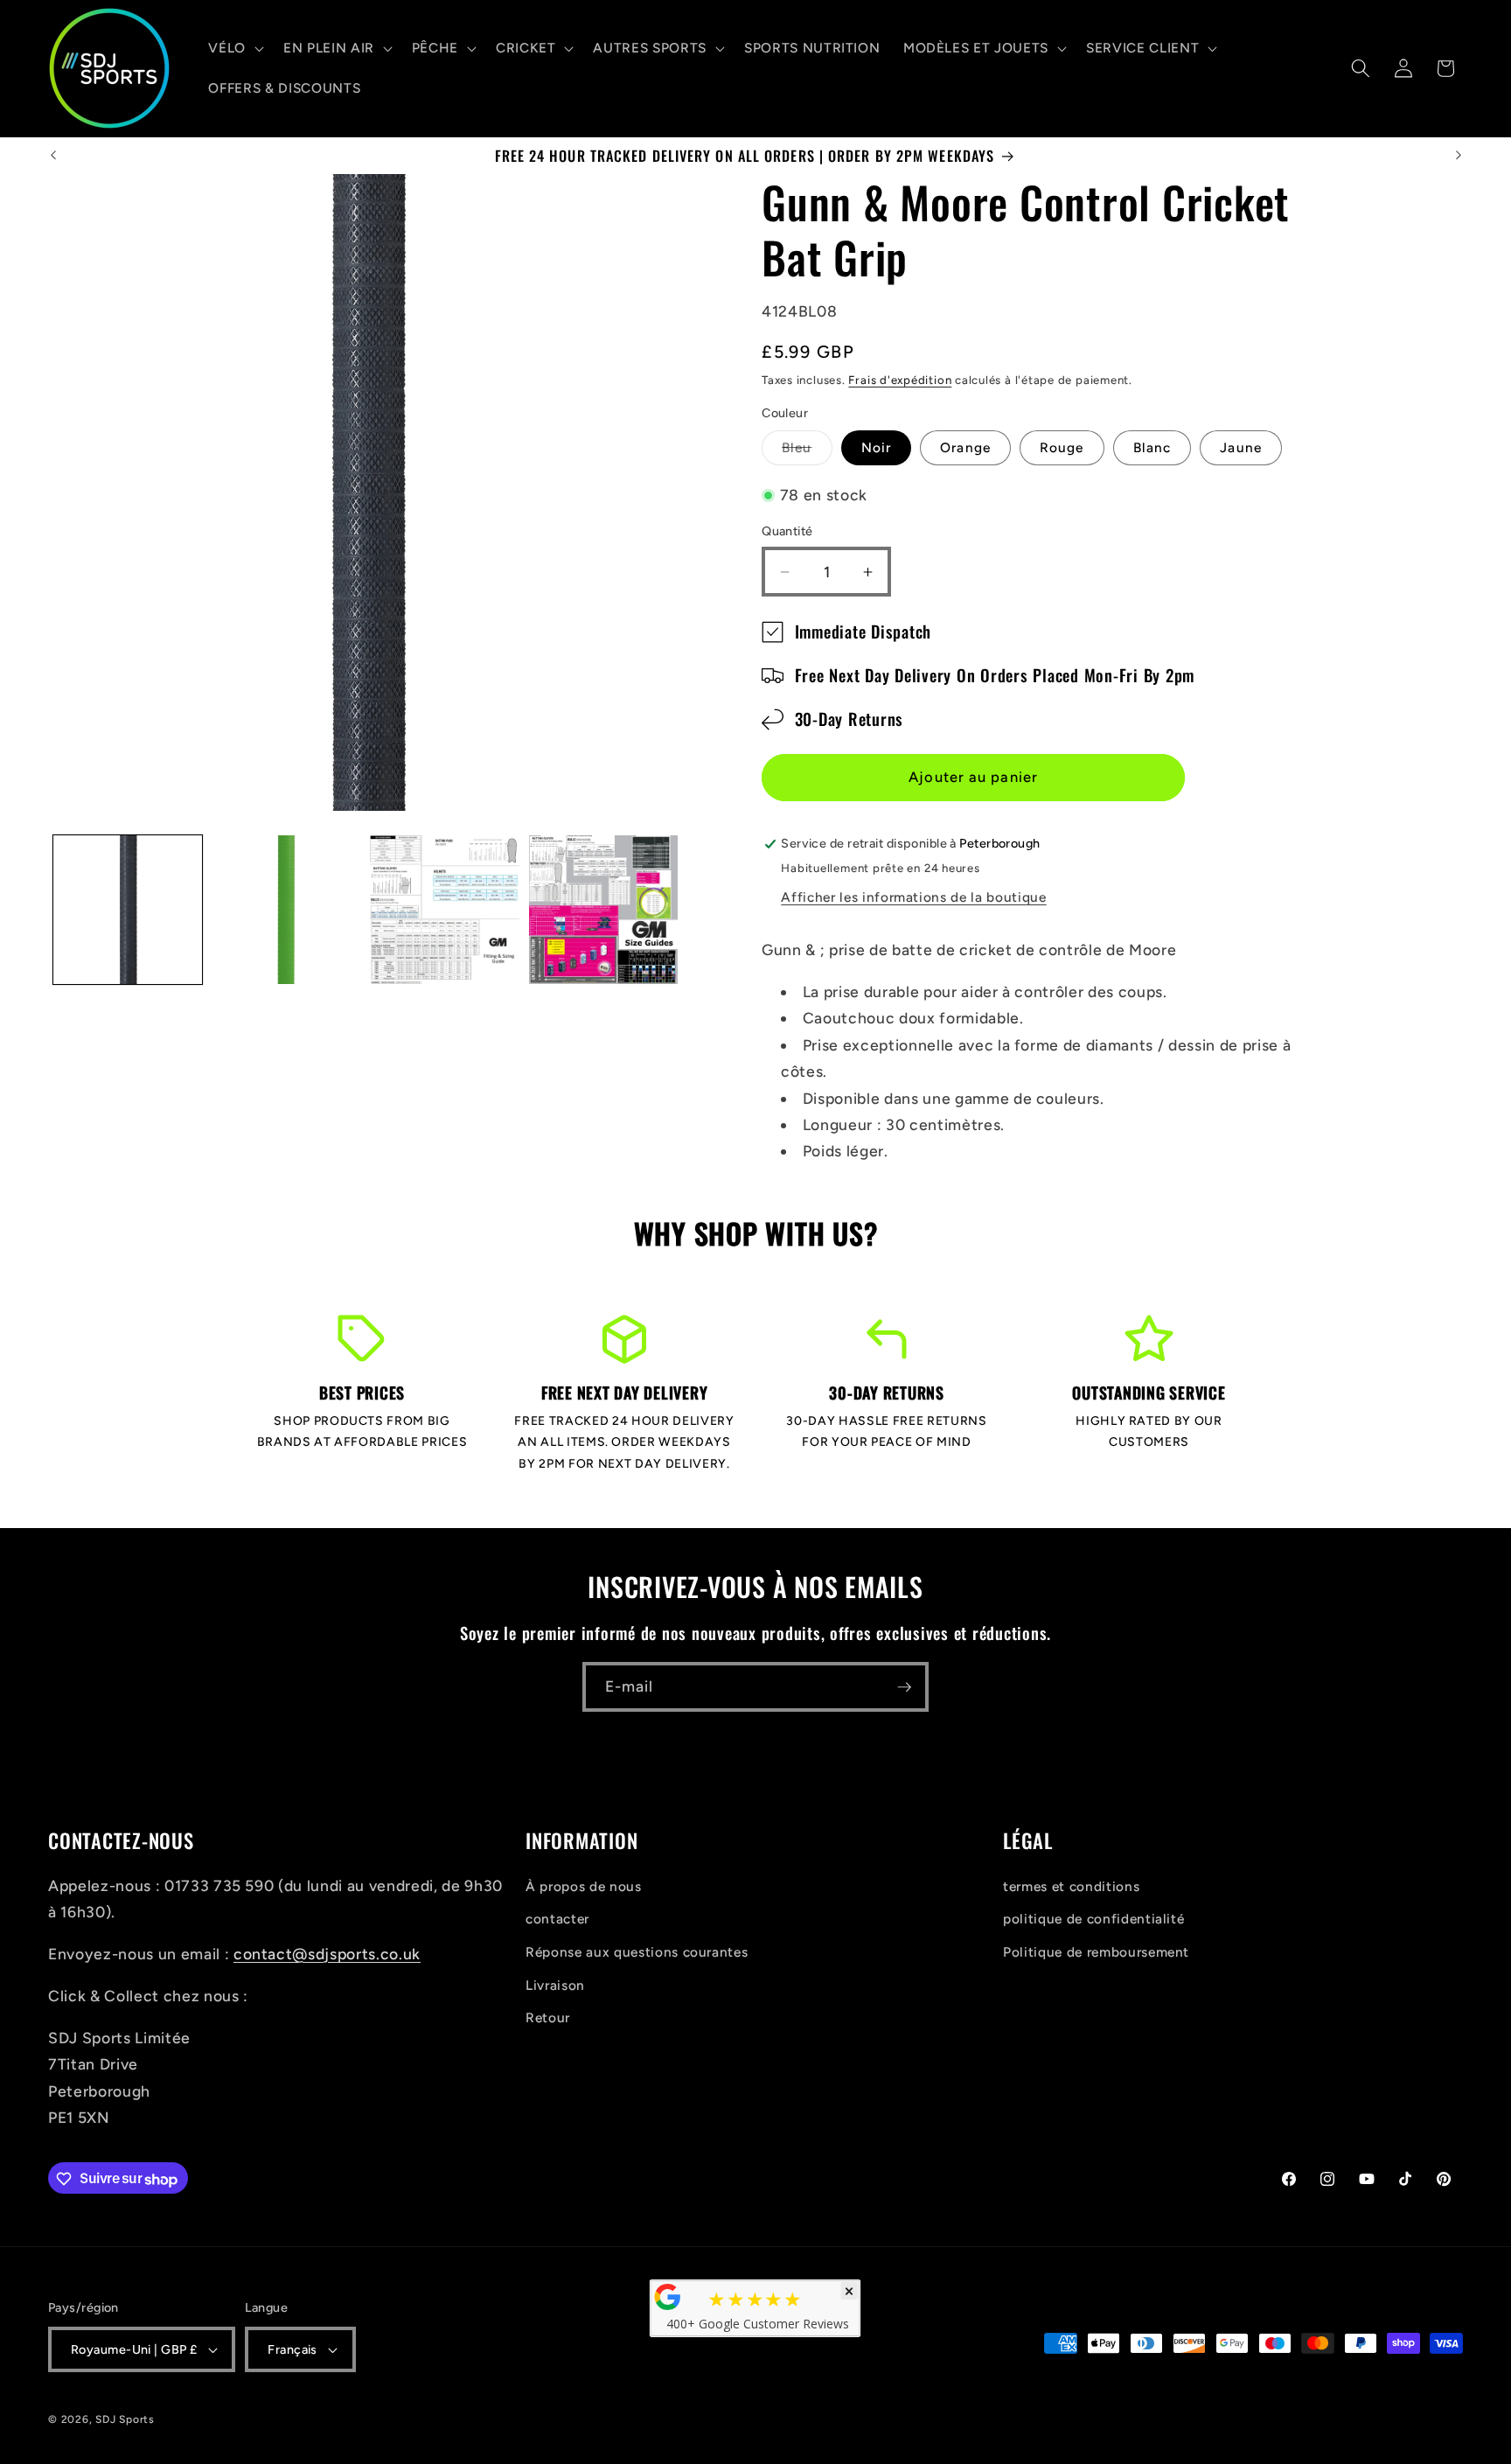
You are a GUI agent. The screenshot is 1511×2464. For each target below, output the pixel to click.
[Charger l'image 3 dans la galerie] (286, 910)
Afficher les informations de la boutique (913, 897)
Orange (965, 448)
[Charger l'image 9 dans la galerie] (603, 910)
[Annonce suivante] (1459, 156)
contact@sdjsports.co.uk (327, 1954)
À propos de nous (584, 1885)
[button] (234, 48)
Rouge (1062, 448)
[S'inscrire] (904, 1687)
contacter (557, 1919)
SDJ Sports (125, 2419)
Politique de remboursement (1096, 1951)
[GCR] (668, 2297)
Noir (876, 448)
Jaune (1241, 448)
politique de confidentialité (1093, 1919)
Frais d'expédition (900, 380)
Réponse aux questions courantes (637, 1951)
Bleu (807, 452)
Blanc (1152, 448)
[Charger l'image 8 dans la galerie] (444, 910)
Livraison (555, 1984)
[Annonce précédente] (53, 156)
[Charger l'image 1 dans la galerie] (128, 910)
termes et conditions (1071, 1885)
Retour (548, 2017)
